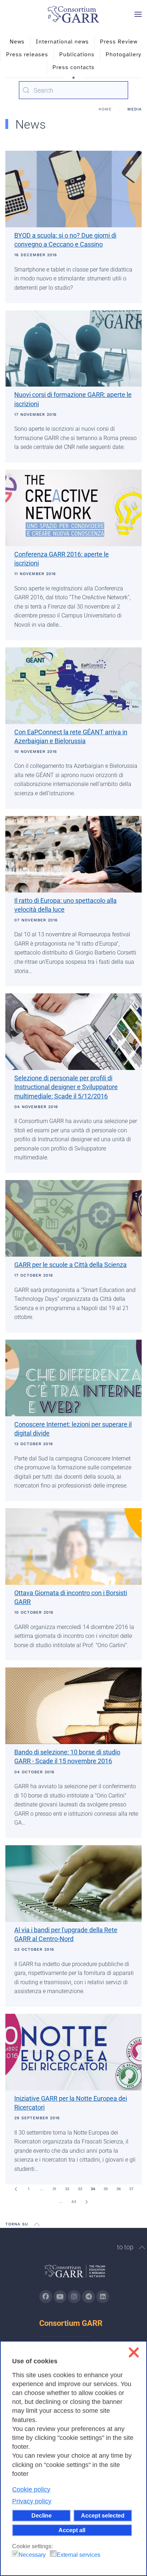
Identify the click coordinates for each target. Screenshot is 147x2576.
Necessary (32, 2555)
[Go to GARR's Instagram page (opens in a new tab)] (46, 2297)
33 (80, 2189)
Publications (77, 55)
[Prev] (16, 2189)
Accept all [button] (72, 2530)
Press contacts (73, 67)
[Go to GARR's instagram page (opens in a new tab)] (74, 2297)
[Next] (86, 2202)
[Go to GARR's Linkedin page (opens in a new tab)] (103, 2297)
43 (74, 2202)
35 (106, 2189)
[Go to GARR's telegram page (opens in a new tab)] (88, 2297)
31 (54, 2189)
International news (62, 42)
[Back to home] (73, 14)
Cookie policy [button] (31, 2489)
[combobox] (73, 90)
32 (67, 2189)
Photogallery (123, 55)
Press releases (27, 55)
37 (131, 2189)
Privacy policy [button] (32, 2501)
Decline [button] (42, 2515)
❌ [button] (134, 2352)
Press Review (119, 42)
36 (119, 2189)
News (17, 42)
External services (78, 2555)
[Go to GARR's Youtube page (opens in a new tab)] (60, 2297)
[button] (138, 14)
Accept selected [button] (103, 2515)
